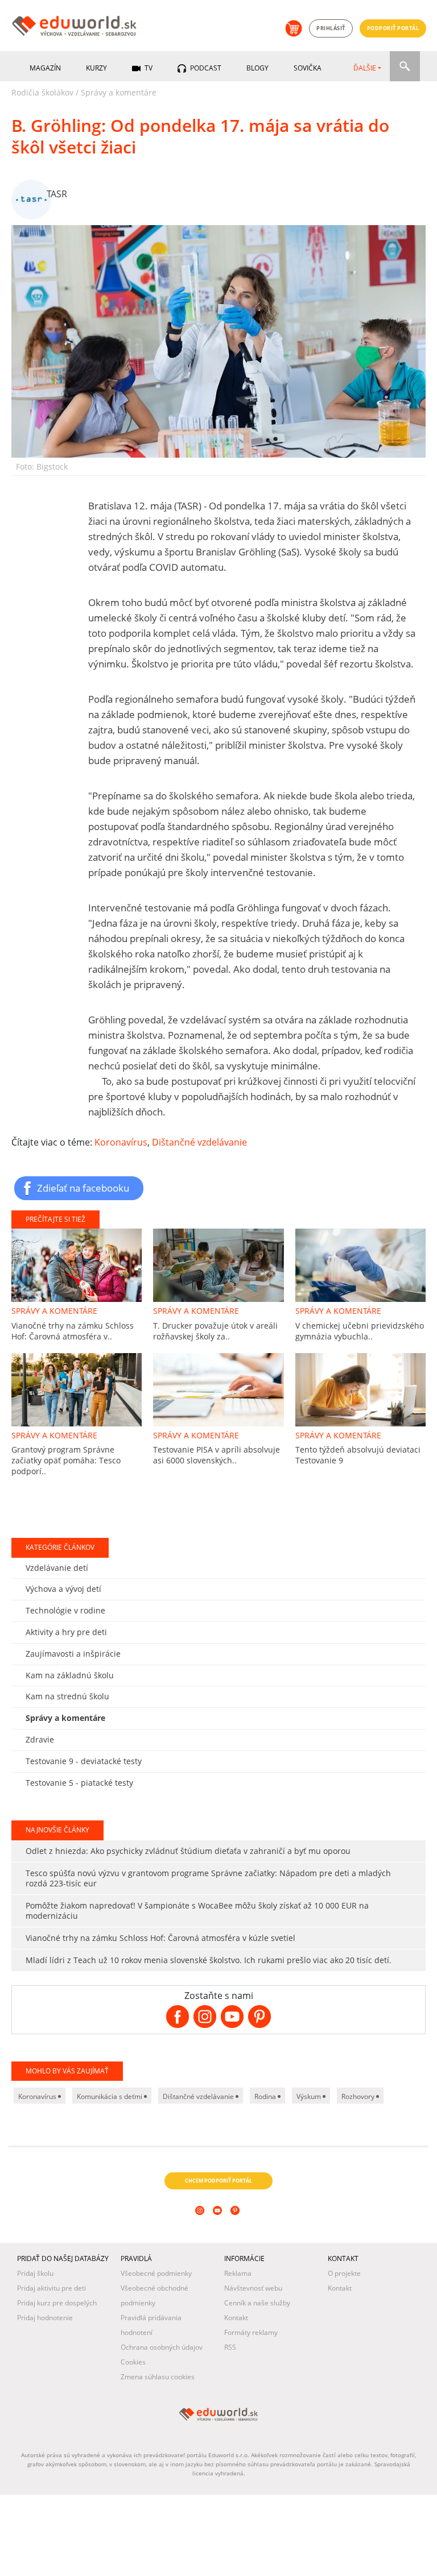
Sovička (308, 68)
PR (17, 1615)
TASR (57, 194)
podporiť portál (393, 28)
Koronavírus (121, 1142)
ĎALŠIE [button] (365, 68)
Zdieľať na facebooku (83, 1188)
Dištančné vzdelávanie (199, 1142)
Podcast (205, 68)
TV (148, 68)
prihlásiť (331, 28)
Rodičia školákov (42, 92)
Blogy (257, 68)
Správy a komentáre (119, 92)
